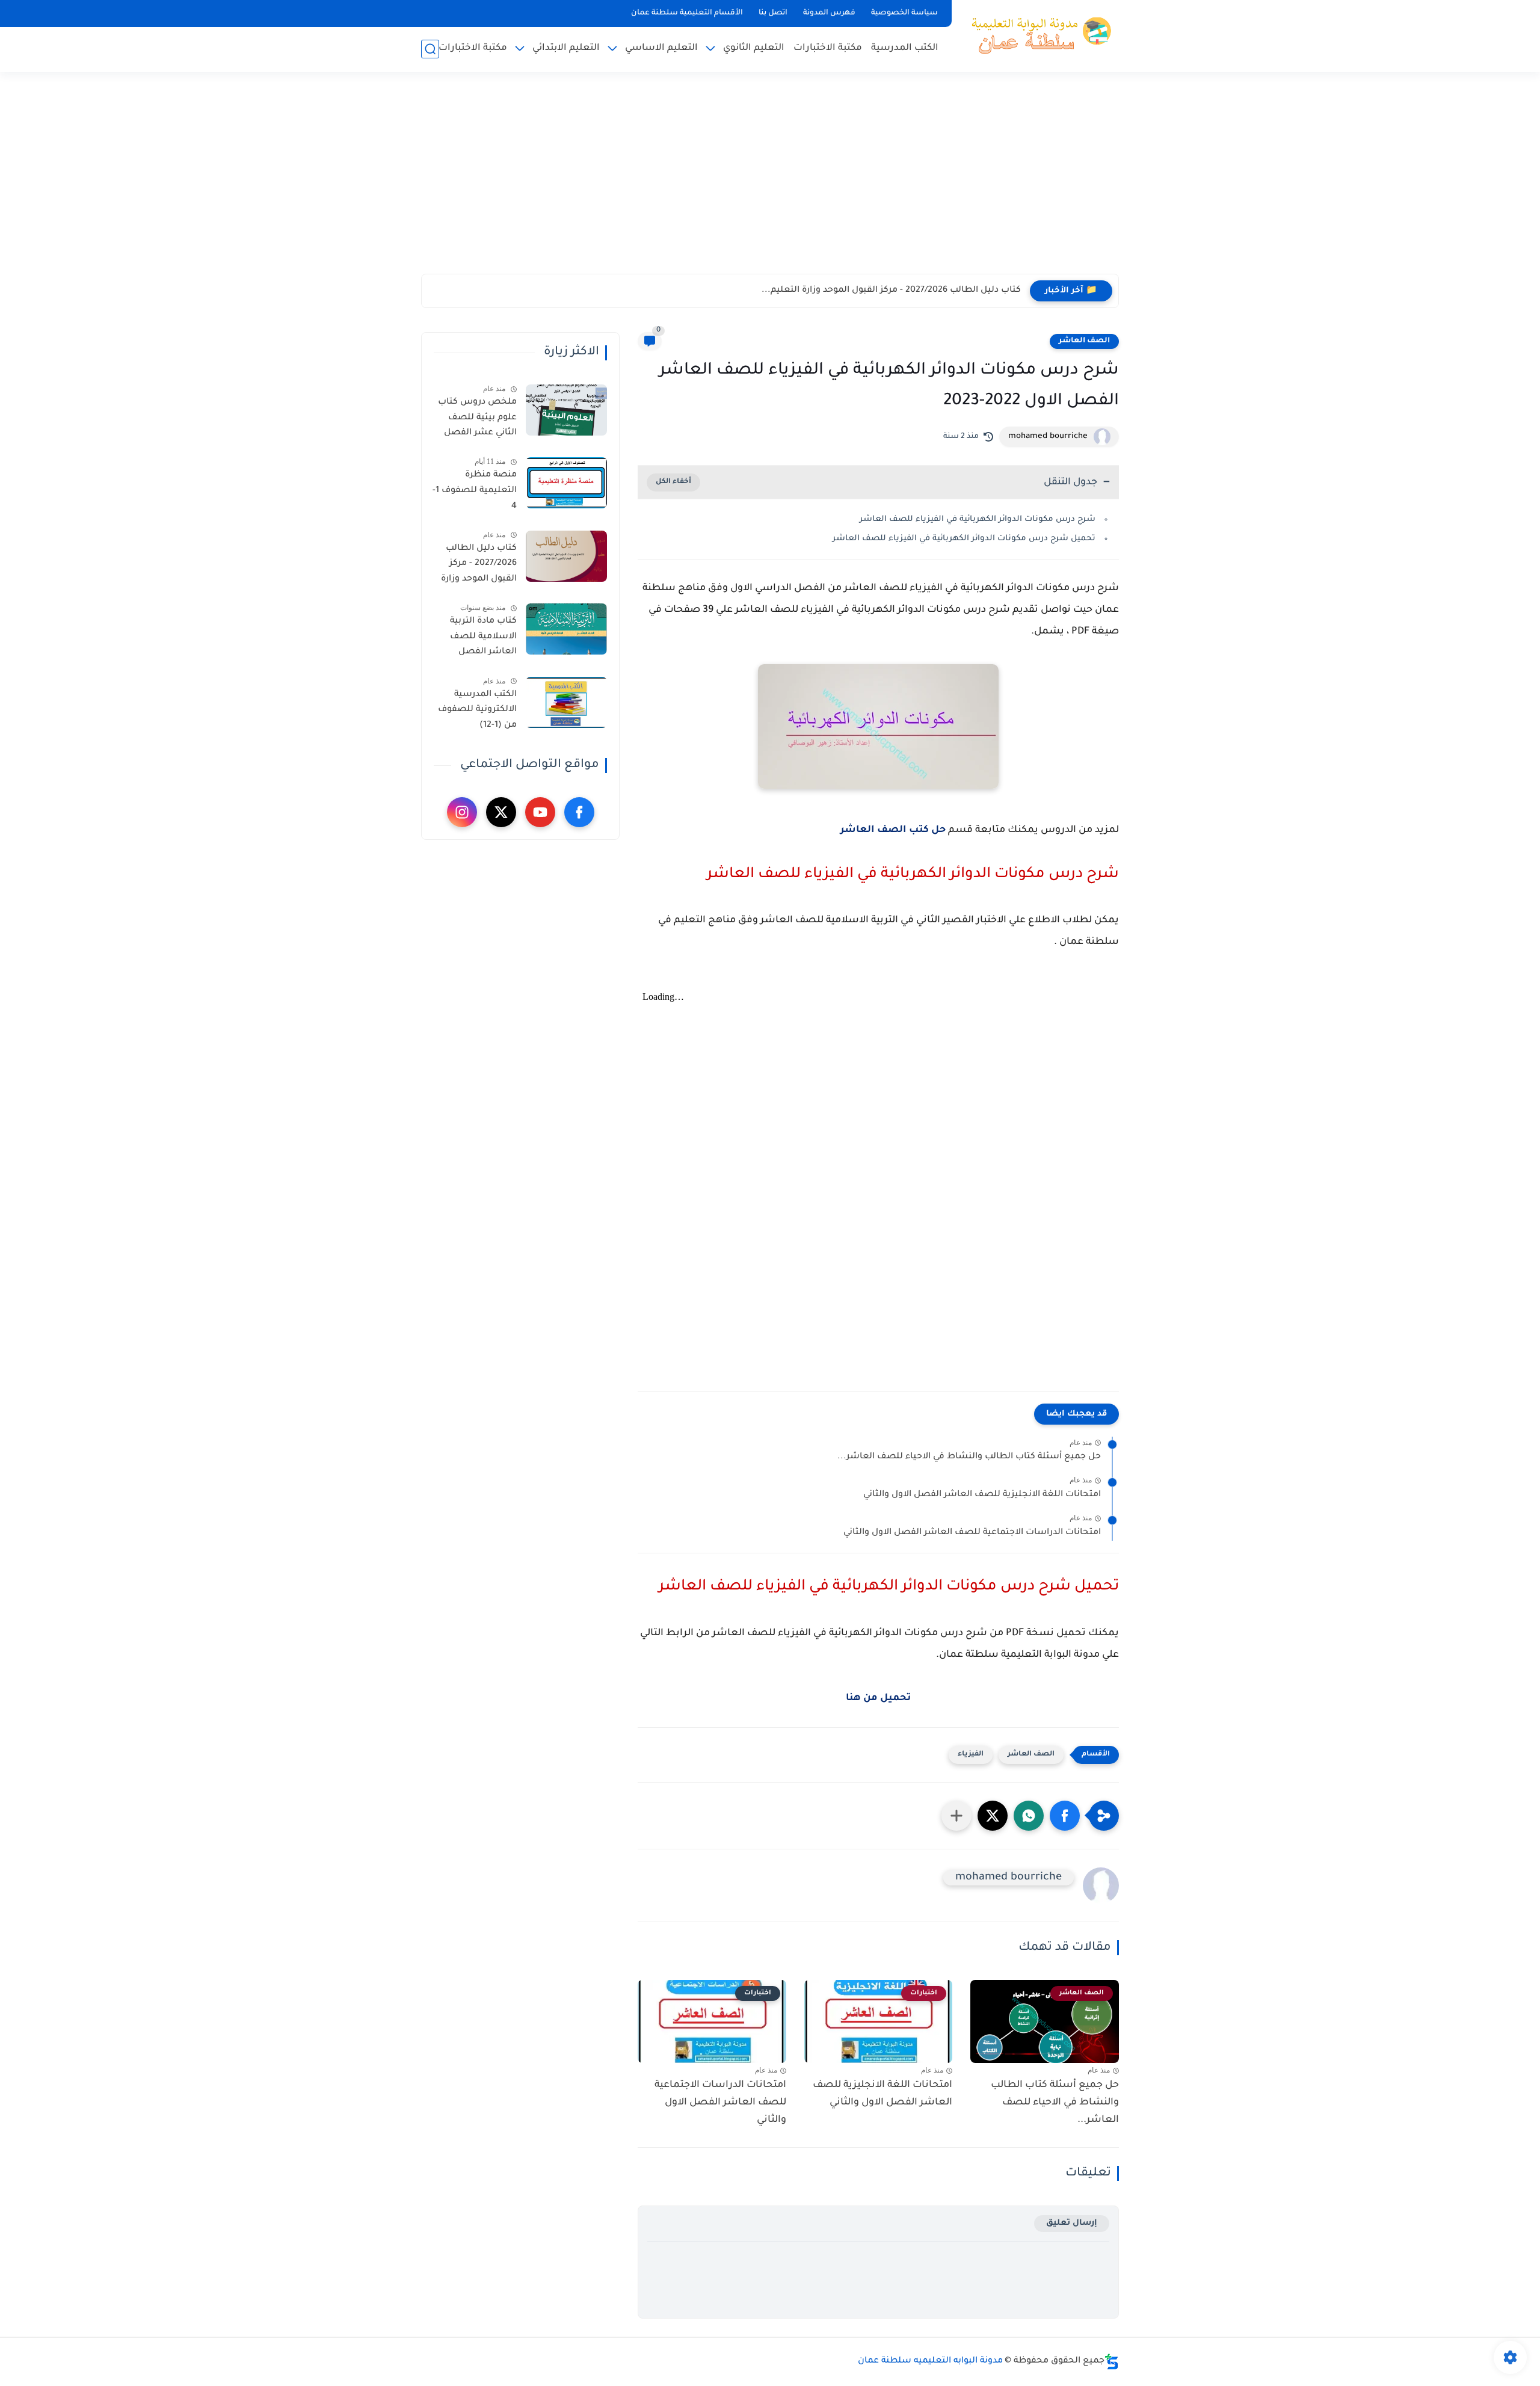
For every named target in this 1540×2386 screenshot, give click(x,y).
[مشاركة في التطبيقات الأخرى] (956, 1816)
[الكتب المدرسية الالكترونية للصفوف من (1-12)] (566, 702)
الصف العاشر (1084, 341)
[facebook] (579, 812)
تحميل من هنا (878, 1698)
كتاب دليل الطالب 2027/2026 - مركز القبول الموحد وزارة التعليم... (891, 291)
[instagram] (462, 812)
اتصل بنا (773, 13)
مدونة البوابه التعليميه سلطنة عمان (930, 2361)
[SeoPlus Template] (1112, 2362)
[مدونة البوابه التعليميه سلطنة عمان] (1038, 35)
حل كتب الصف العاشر (893, 830)
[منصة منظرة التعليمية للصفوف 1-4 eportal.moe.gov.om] (566, 483)
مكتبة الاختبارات (828, 48)
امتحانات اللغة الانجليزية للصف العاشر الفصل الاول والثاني (982, 1495)
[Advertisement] (770, 180)
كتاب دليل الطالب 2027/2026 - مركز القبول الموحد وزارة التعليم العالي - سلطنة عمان (479, 566)
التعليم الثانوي (754, 48)
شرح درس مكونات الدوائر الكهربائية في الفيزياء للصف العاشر (978, 519)
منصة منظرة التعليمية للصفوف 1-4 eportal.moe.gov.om (473, 493)
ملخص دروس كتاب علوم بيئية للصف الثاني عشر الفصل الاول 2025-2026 (477, 420)
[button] (1065, 1816)
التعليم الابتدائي (566, 48)
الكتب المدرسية (905, 48)
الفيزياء (971, 1755)
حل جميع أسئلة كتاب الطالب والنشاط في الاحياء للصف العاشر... (969, 1457)
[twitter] (501, 812)
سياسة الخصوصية (904, 13)
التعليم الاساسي (661, 48)
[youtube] (540, 812)
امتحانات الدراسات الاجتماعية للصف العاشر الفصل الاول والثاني (972, 1533)
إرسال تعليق (1072, 2223)
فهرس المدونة (829, 13)
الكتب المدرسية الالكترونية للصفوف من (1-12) (477, 710)
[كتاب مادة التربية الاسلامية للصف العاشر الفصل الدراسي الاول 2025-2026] (566, 629)
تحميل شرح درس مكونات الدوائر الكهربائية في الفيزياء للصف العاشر (964, 539)
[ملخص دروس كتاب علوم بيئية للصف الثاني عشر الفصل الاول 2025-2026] (566, 410)
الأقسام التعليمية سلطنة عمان (687, 13)
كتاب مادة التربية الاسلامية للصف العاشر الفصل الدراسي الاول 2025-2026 (477, 639)
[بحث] (430, 49)
